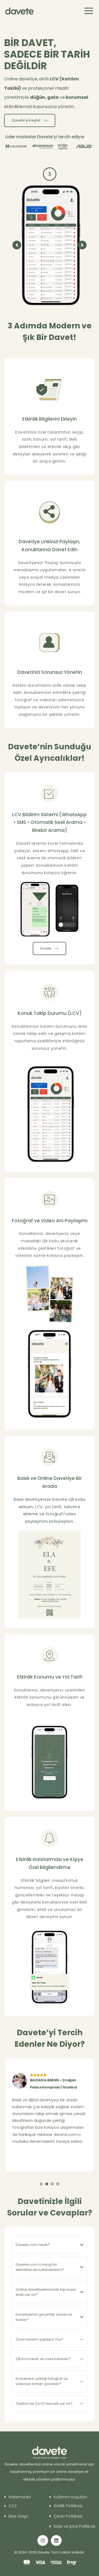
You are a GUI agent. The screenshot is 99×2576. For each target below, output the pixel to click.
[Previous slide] (17, 245)
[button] (89, 11)
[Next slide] (82, 245)
